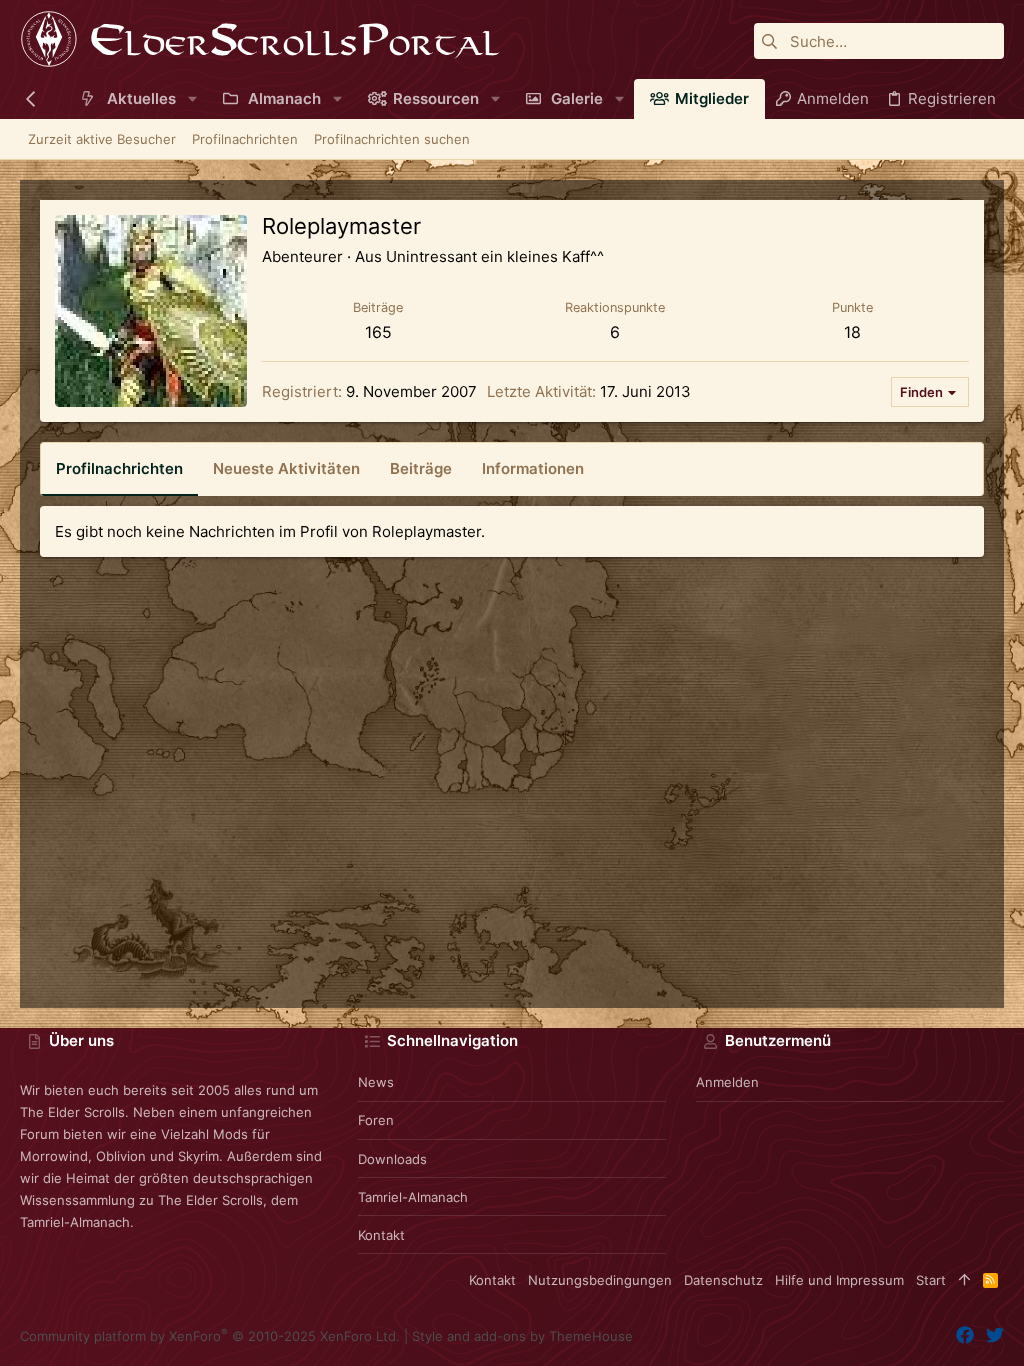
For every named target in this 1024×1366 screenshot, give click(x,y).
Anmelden (727, 1082)
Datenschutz (723, 1280)
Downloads (392, 1159)
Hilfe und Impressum (839, 1280)
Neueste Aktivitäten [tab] (286, 468)
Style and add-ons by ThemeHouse (522, 1336)
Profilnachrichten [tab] (119, 468)
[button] (192, 98)
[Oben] (964, 1280)
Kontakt (381, 1235)
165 (378, 332)
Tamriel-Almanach (413, 1197)
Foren (376, 1120)
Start (931, 1280)
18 (852, 332)
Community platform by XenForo (210, 1336)
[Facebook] (965, 1335)
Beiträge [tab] (421, 468)
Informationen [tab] (533, 468)
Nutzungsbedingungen (600, 1280)
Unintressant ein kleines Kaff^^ (495, 256)
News (376, 1082)
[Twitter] (995, 1335)
